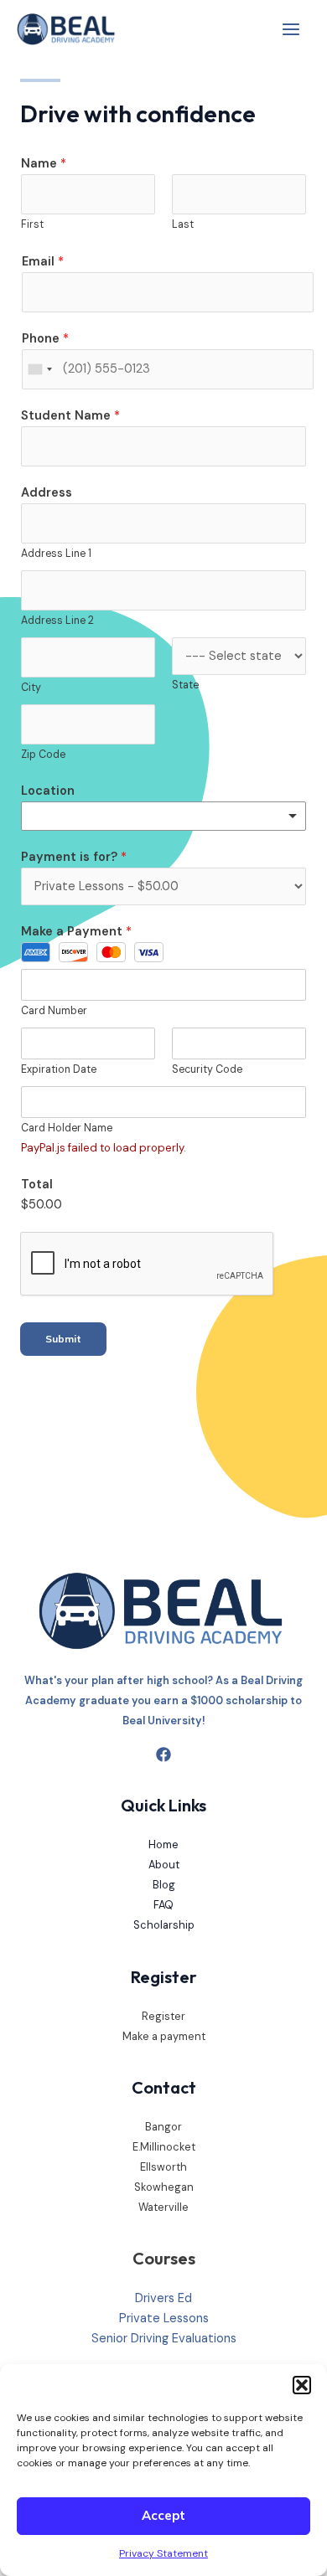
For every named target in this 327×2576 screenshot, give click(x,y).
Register (163, 2016)
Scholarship (164, 1925)
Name (44, 164)
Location (48, 791)
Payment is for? (74, 857)
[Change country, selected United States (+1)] (39, 369)
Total (37, 1185)
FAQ (163, 1905)
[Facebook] (163, 1754)
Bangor (163, 2127)
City (31, 688)
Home (163, 1844)
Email (43, 262)
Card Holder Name (67, 1128)
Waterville (163, 2207)
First (32, 224)
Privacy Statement (163, 2553)
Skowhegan (164, 2187)
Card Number (54, 1011)
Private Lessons (164, 2318)
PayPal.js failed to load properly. (104, 1148)
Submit (63, 1339)
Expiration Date (59, 1069)
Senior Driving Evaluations (164, 2339)
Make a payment (164, 2036)
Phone (45, 339)
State (185, 685)
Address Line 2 (57, 621)
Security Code (207, 1069)
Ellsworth (163, 2167)
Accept (163, 2515)
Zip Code (43, 755)
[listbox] (163, 816)
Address (47, 493)
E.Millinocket (164, 2147)
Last (183, 224)
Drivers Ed (163, 2298)
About (164, 1865)
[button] (302, 2385)
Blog (164, 1885)
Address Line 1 (56, 554)
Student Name (70, 416)
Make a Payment (76, 932)
